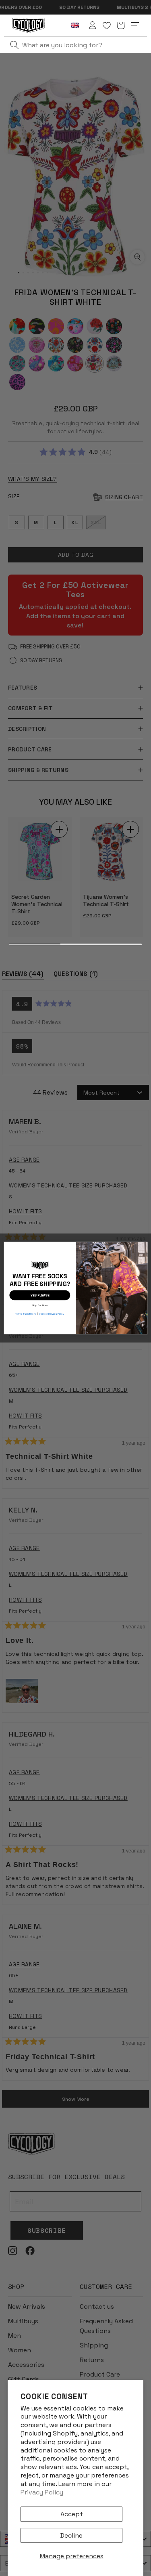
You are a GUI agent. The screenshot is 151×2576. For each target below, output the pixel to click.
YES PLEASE (40, 1295)
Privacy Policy (42, 2492)
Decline (71, 2535)
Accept (72, 2514)
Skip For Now (40, 1304)
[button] (121, 25)
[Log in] (93, 25)
